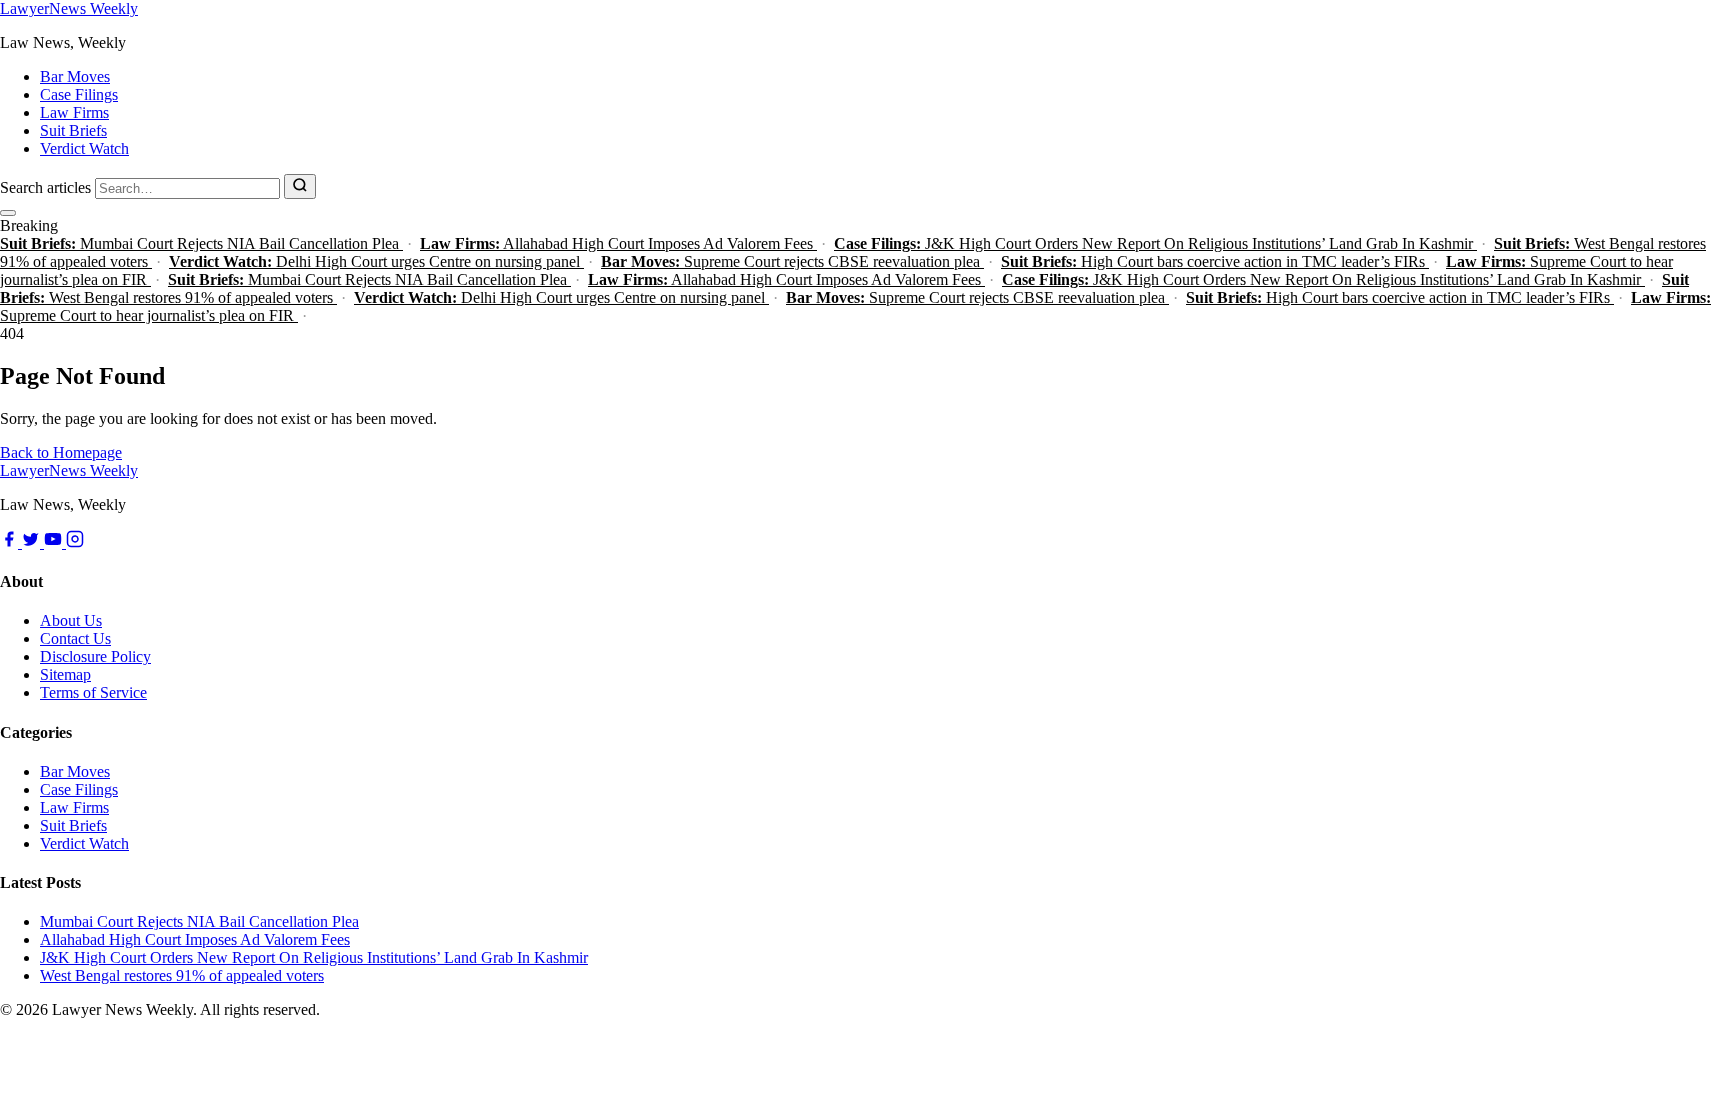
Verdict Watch (84, 148)
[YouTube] (55, 542)
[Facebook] (11, 542)
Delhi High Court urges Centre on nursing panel (376, 261)
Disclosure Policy (95, 656)
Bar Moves (75, 76)
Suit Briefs (73, 130)
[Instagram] (75, 542)
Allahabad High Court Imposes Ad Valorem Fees (618, 243)
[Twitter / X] (33, 542)
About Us (71, 620)
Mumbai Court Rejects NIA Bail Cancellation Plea (201, 243)
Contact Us (75, 638)
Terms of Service (93, 692)
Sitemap (65, 674)
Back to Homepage (61, 452)
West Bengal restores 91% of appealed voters (182, 975)
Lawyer (69, 8)
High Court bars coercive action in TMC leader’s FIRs (1215, 261)
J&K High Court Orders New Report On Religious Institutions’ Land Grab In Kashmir (1155, 243)
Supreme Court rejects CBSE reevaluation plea (792, 261)
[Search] (300, 186)
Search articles (45, 187)
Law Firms (74, 112)
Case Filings (79, 94)
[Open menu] (8, 213)
